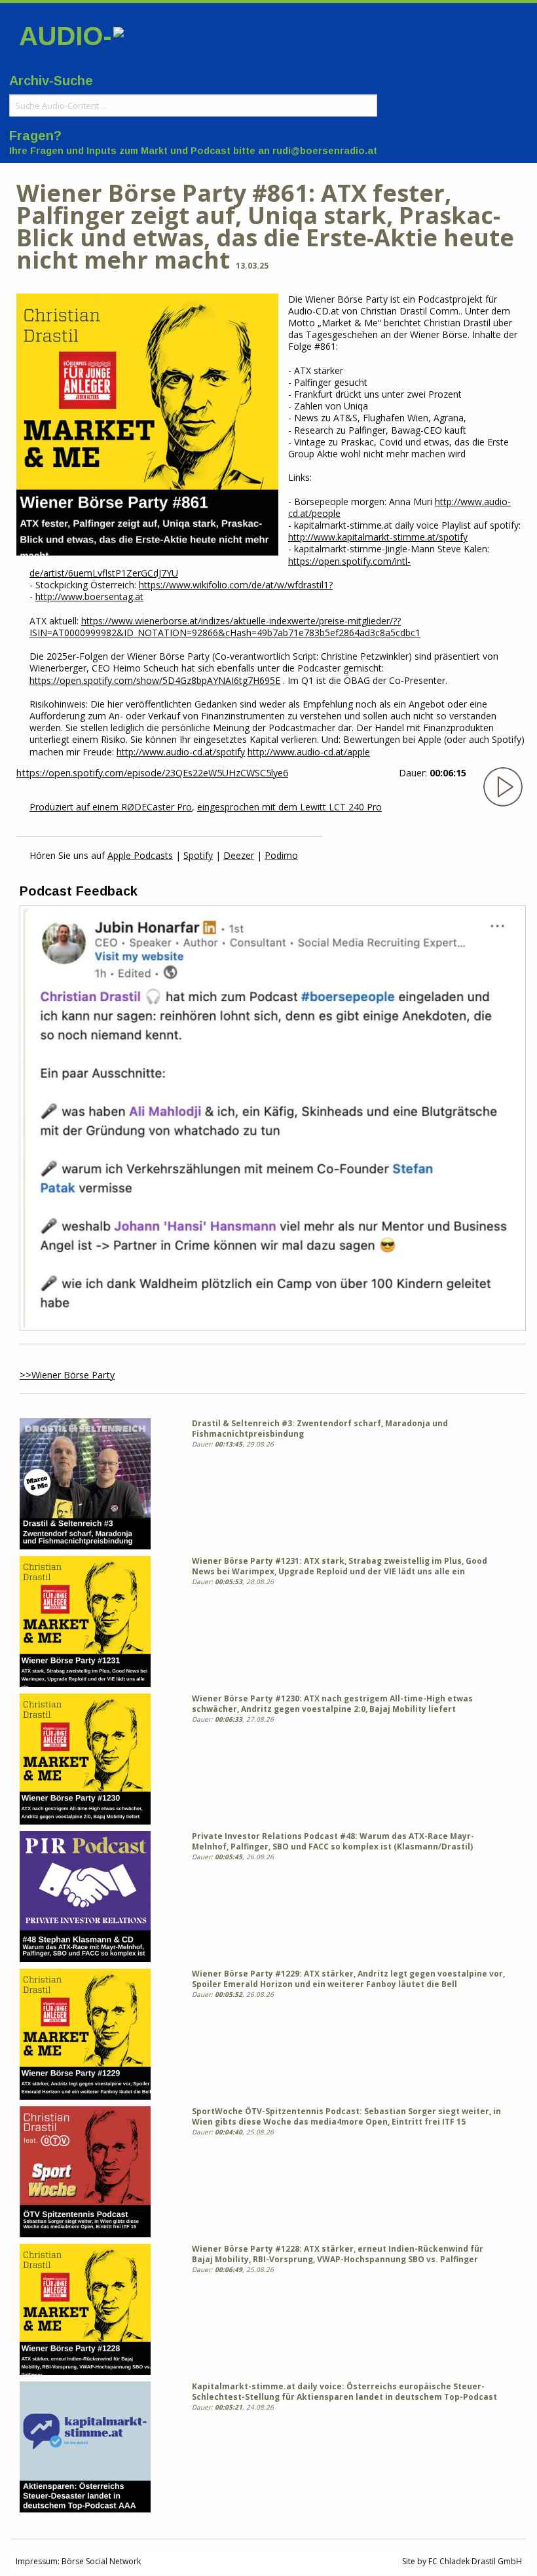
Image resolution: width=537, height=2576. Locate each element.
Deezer (239, 855)
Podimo (281, 855)
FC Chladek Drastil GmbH (475, 2561)
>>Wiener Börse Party (67, 1375)
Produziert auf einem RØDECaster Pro (111, 807)
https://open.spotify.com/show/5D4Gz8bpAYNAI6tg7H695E (155, 680)
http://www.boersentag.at (89, 597)
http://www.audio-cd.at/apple (309, 752)
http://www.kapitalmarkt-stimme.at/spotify (378, 537)
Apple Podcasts (140, 855)
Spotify (198, 855)
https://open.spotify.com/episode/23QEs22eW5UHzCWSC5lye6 (152, 773)
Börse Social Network (101, 2561)
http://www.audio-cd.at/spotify (181, 752)
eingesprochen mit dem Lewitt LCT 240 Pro (289, 807)
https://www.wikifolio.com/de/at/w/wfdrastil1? (236, 585)
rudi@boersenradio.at (325, 151)
